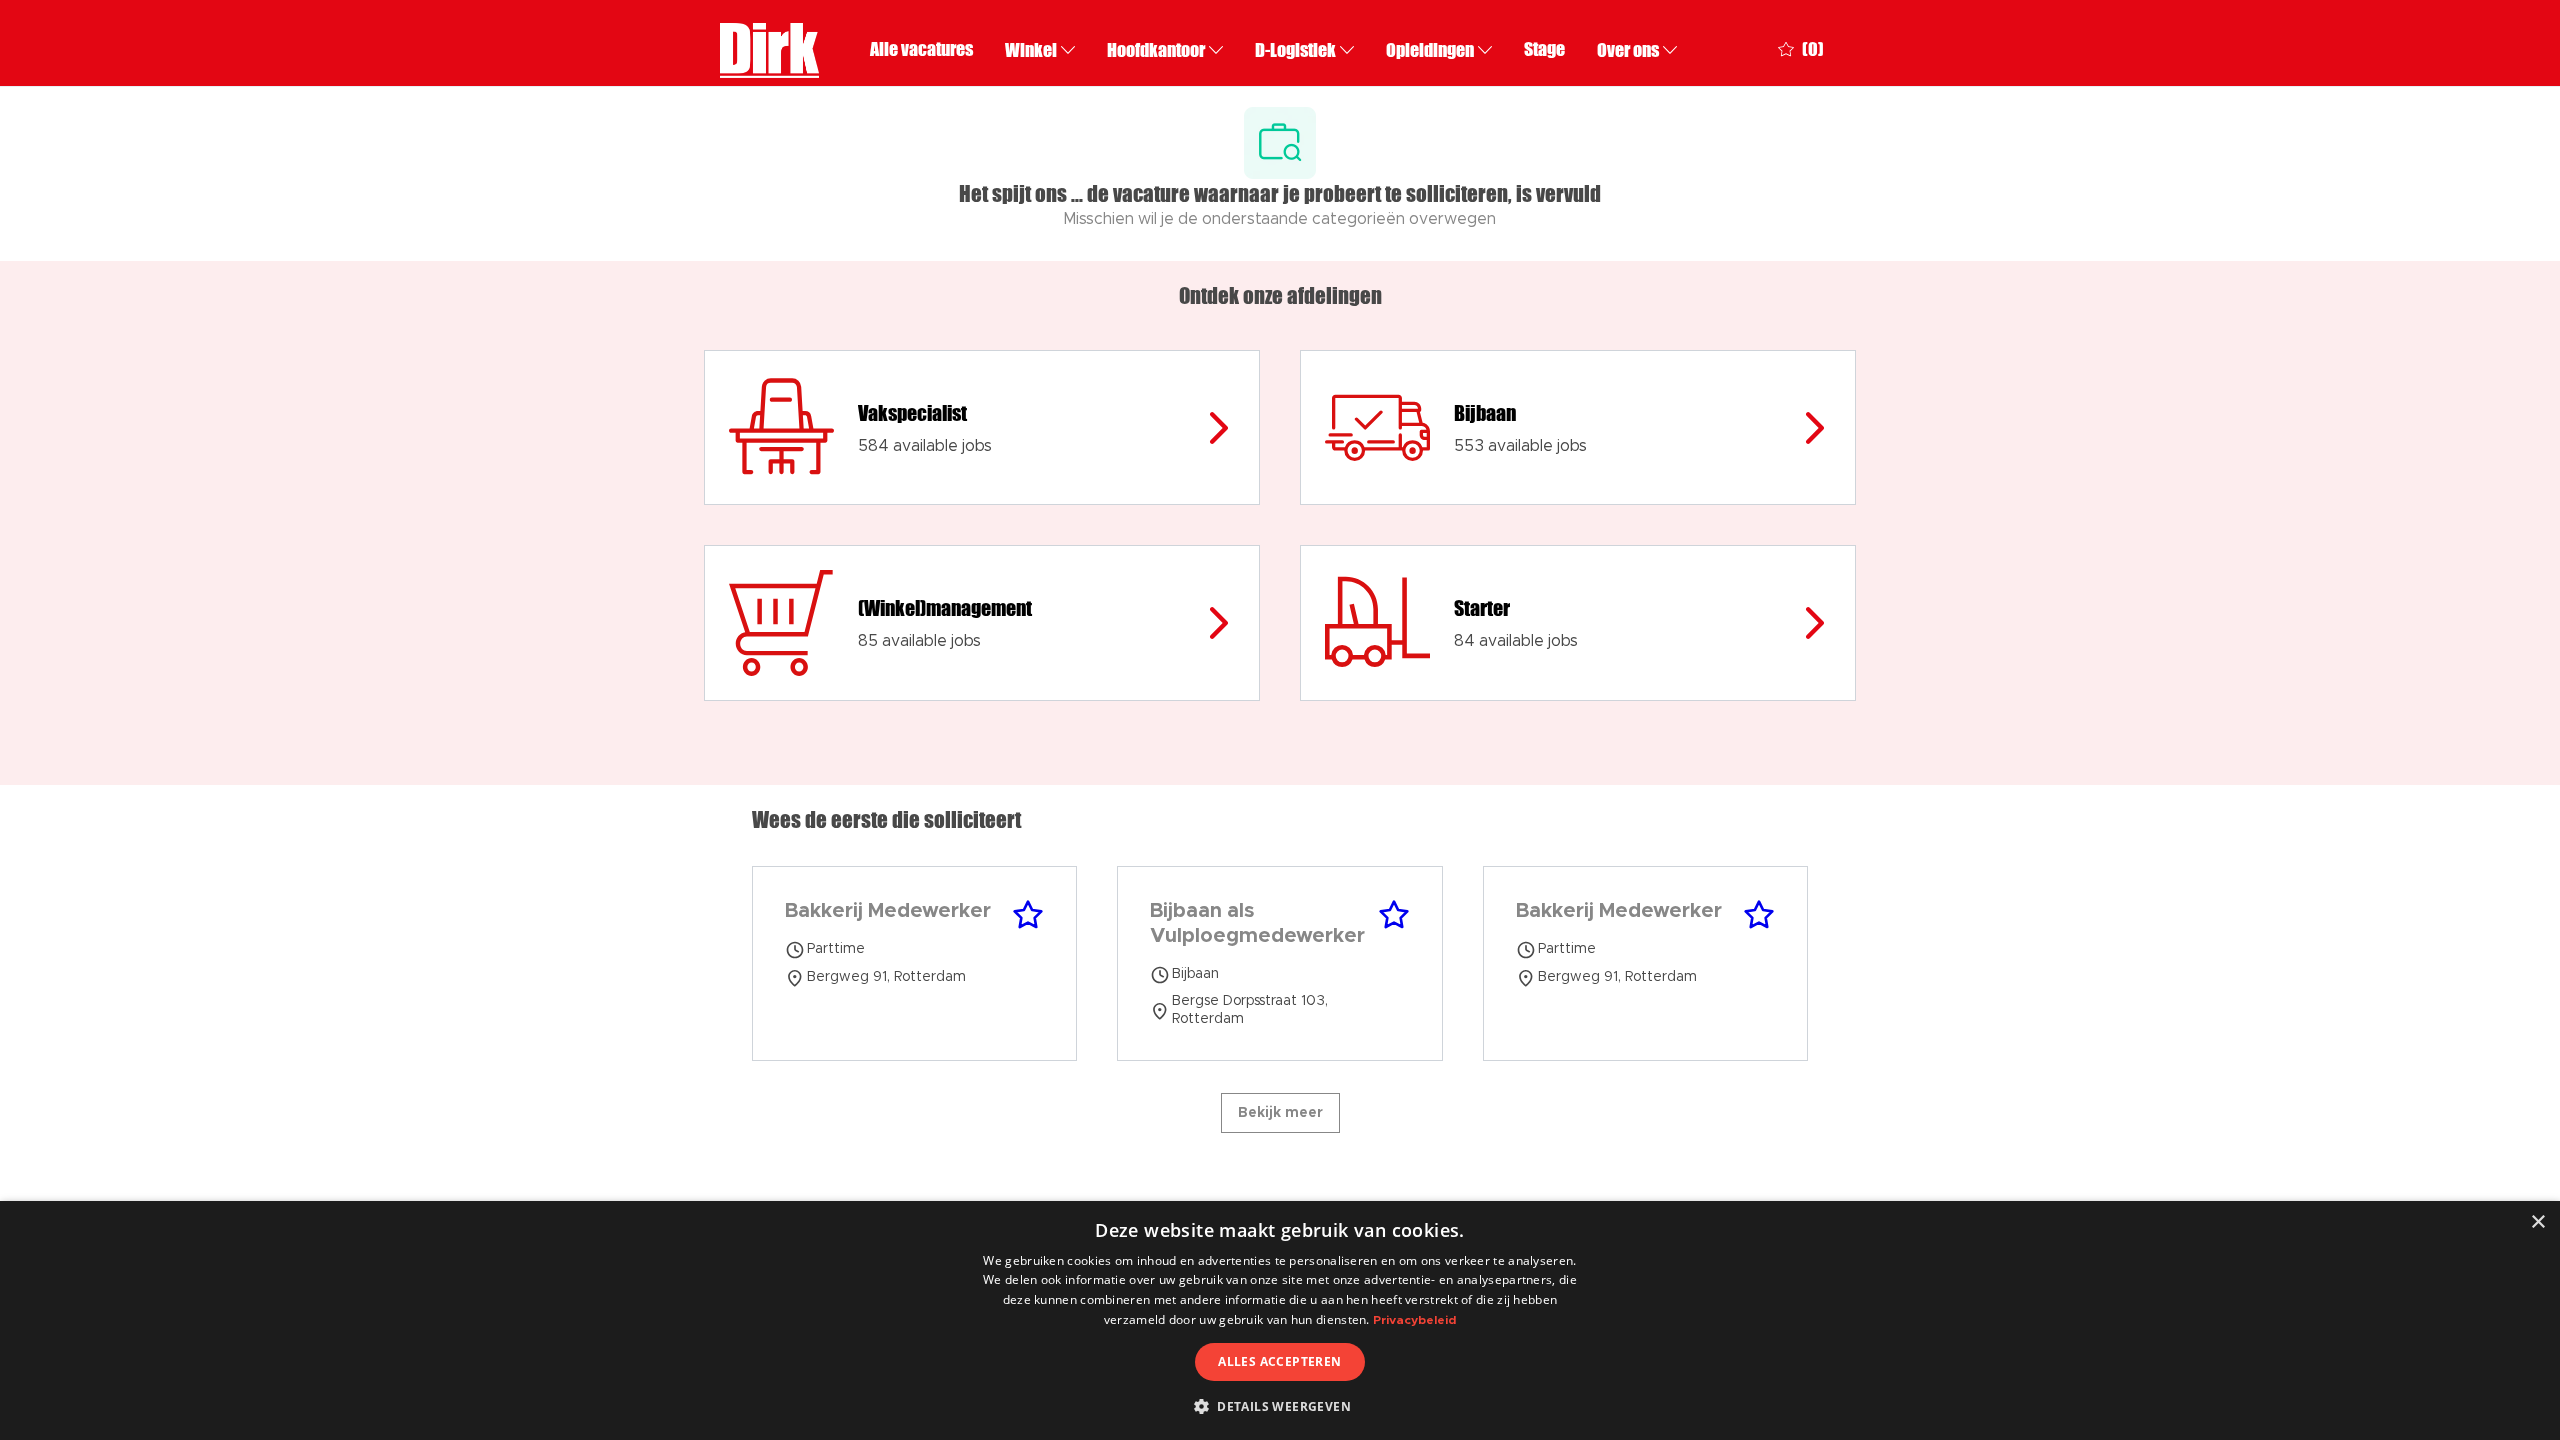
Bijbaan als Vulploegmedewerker (1257, 923)
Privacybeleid (1414, 1320)
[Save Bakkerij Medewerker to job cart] (1028, 915)
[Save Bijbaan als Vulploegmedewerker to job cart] (1394, 915)
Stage (1544, 49)
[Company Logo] (769, 48)
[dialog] (1280, 1320)
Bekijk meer (1280, 1113)
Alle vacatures (921, 49)
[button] (1280, 1406)
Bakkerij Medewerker (888, 911)
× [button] (2537, 1222)
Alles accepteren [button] (1279, 1361)
